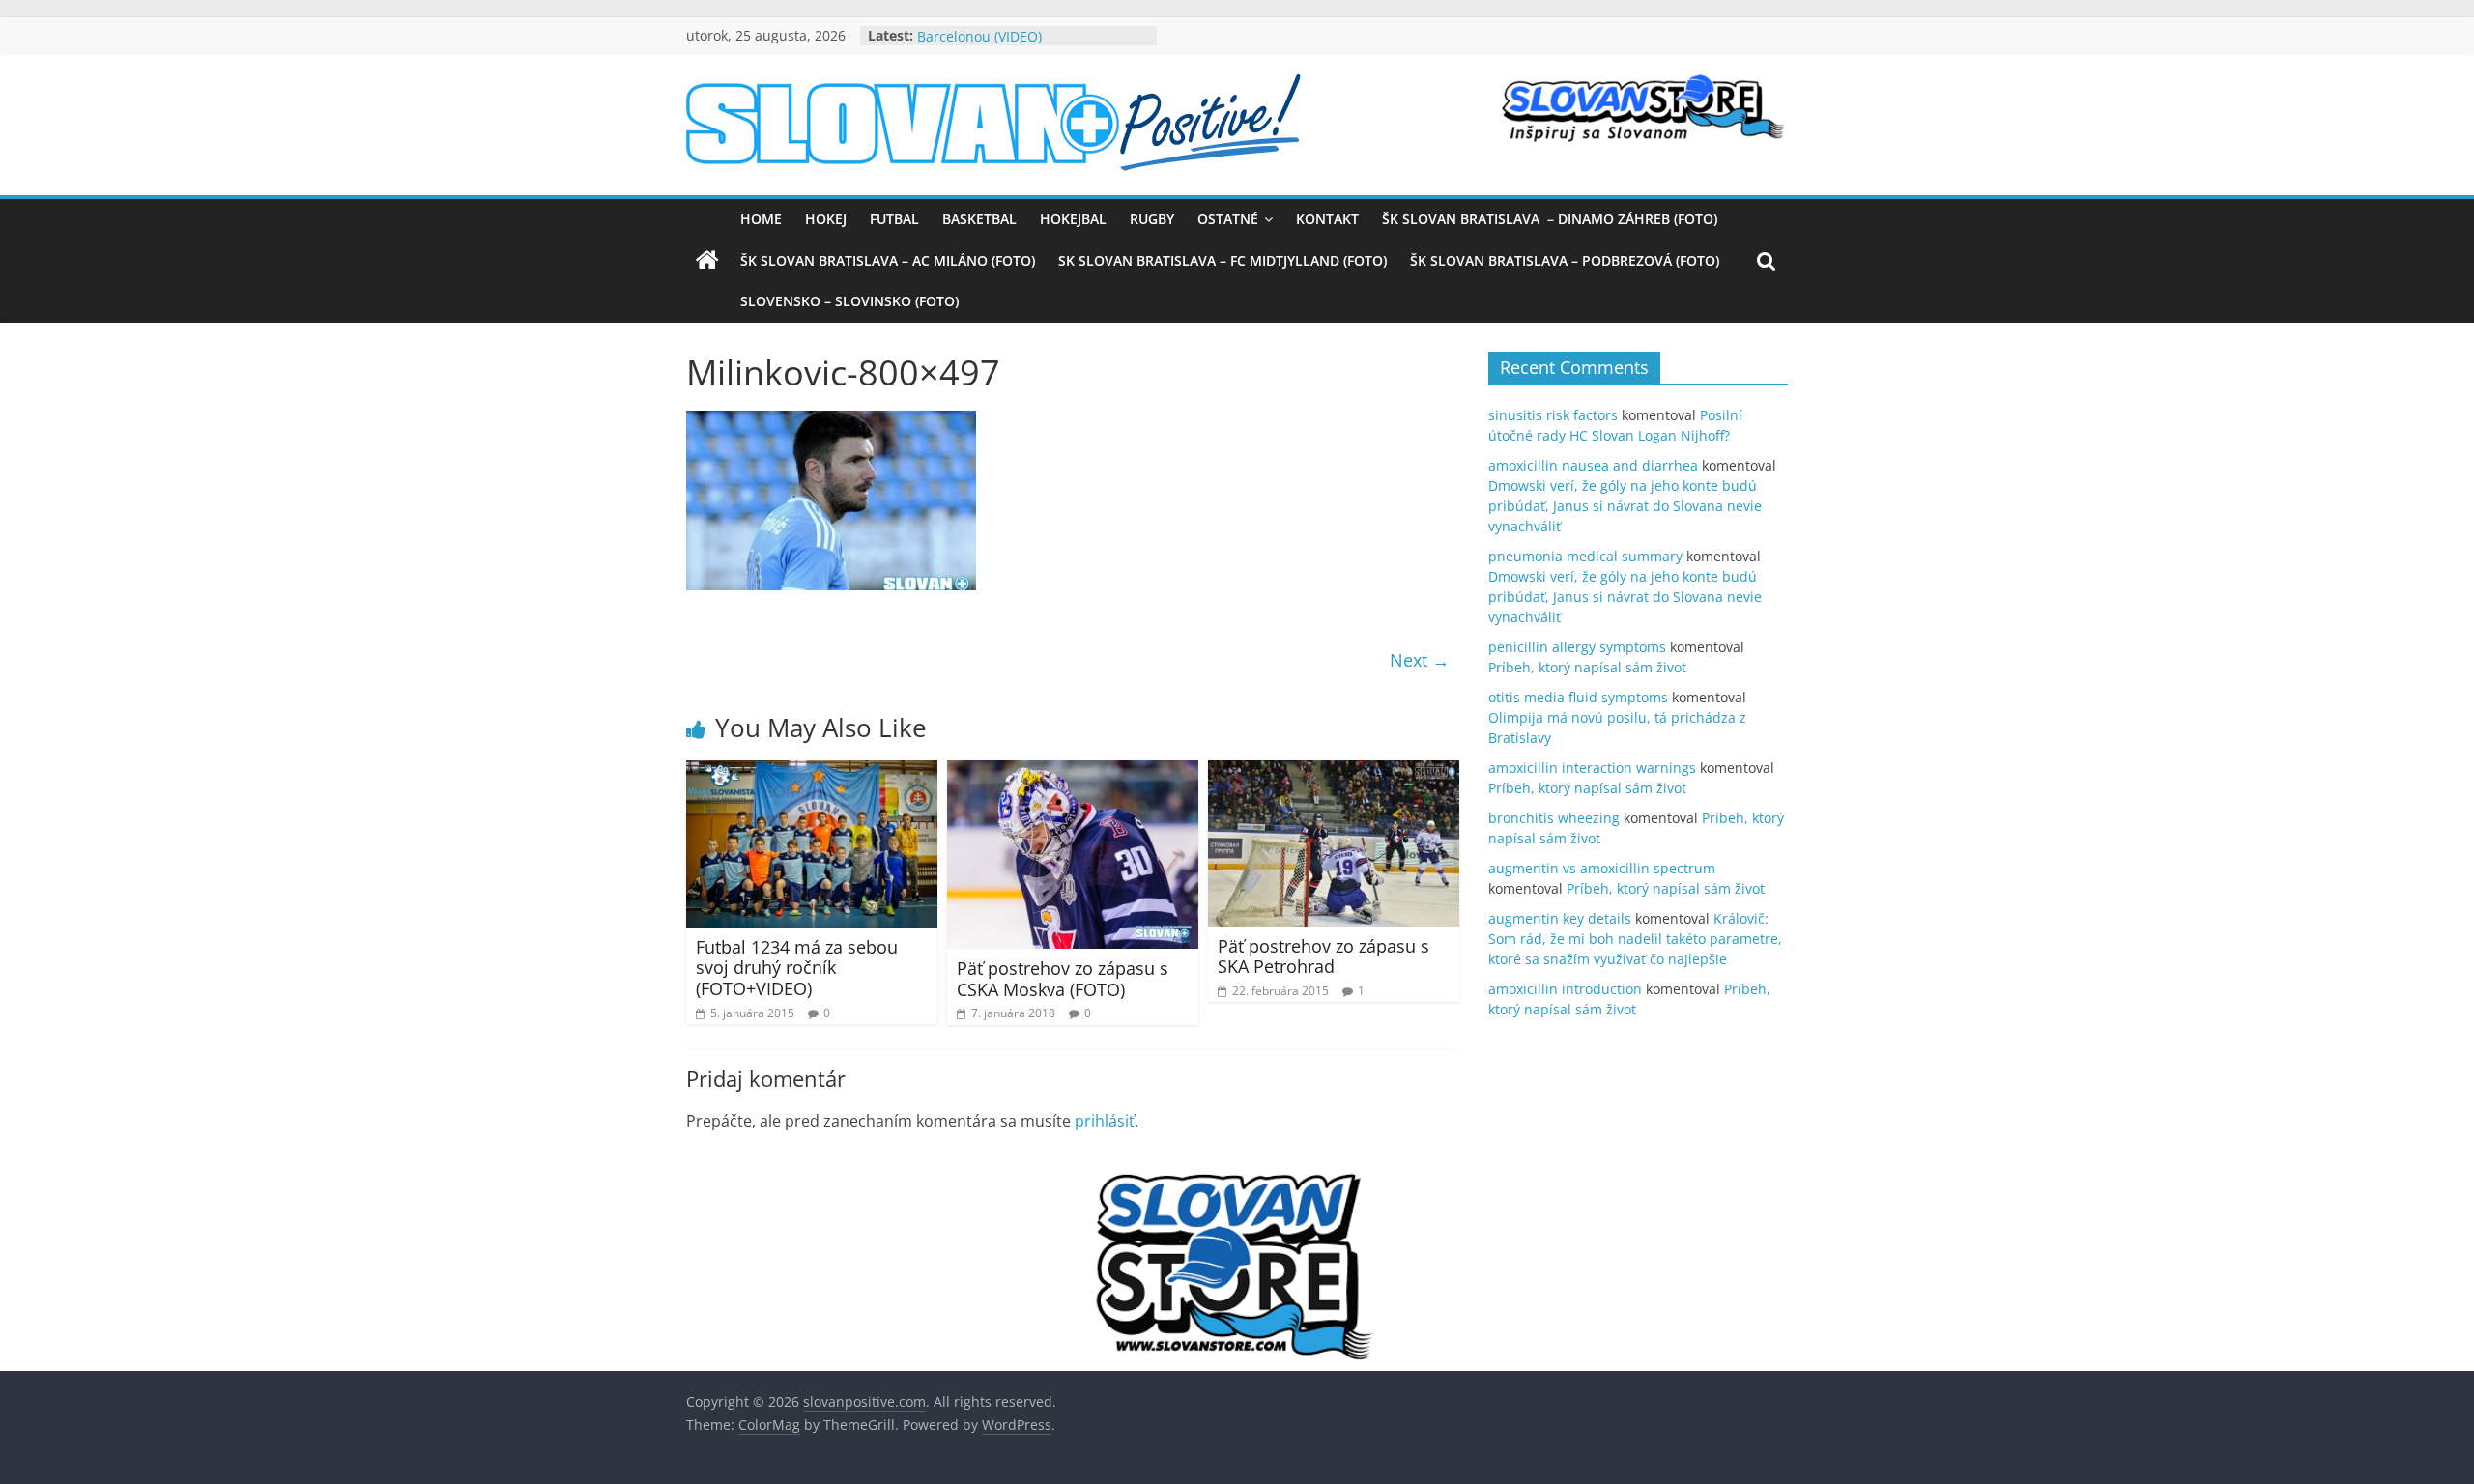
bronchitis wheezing (1554, 818)
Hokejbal (1073, 219)
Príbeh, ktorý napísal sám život (1587, 667)
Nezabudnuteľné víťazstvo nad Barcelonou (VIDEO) (1016, 45)
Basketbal (979, 219)
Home (761, 219)
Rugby (1152, 219)
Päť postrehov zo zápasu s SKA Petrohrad (1323, 956)
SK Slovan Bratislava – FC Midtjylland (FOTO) (1223, 260)
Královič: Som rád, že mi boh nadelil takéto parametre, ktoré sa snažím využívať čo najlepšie (1635, 939)
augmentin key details (1560, 918)
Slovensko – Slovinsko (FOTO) (849, 301)
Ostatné (1228, 219)
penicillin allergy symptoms (1577, 647)
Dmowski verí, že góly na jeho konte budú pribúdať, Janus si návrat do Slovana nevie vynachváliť (1625, 506)
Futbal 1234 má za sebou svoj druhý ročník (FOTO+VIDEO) (797, 968)
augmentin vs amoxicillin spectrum (1602, 868)
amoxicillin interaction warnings (1592, 768)
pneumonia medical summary (1585, 556)
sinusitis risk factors (1553, 415)
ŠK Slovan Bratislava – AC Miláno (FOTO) (888, 260)
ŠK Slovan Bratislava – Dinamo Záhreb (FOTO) (1550, 219)
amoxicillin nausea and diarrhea (1593, 465)
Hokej (826, 219)
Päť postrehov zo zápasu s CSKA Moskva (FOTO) (1063, 979)
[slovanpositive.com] (707, 261)
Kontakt (1327, 219)
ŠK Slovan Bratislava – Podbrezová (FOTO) (1565, 260)
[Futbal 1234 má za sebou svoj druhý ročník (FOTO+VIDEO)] (812, 772)
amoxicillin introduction (1565, 989)
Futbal (894, 219)
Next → (1420, 660)
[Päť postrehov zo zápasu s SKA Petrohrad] (1334, 772)
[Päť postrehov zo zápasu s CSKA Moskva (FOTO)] (1073, 772)
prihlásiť (1105, 1121)
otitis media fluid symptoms (1578, 697)
